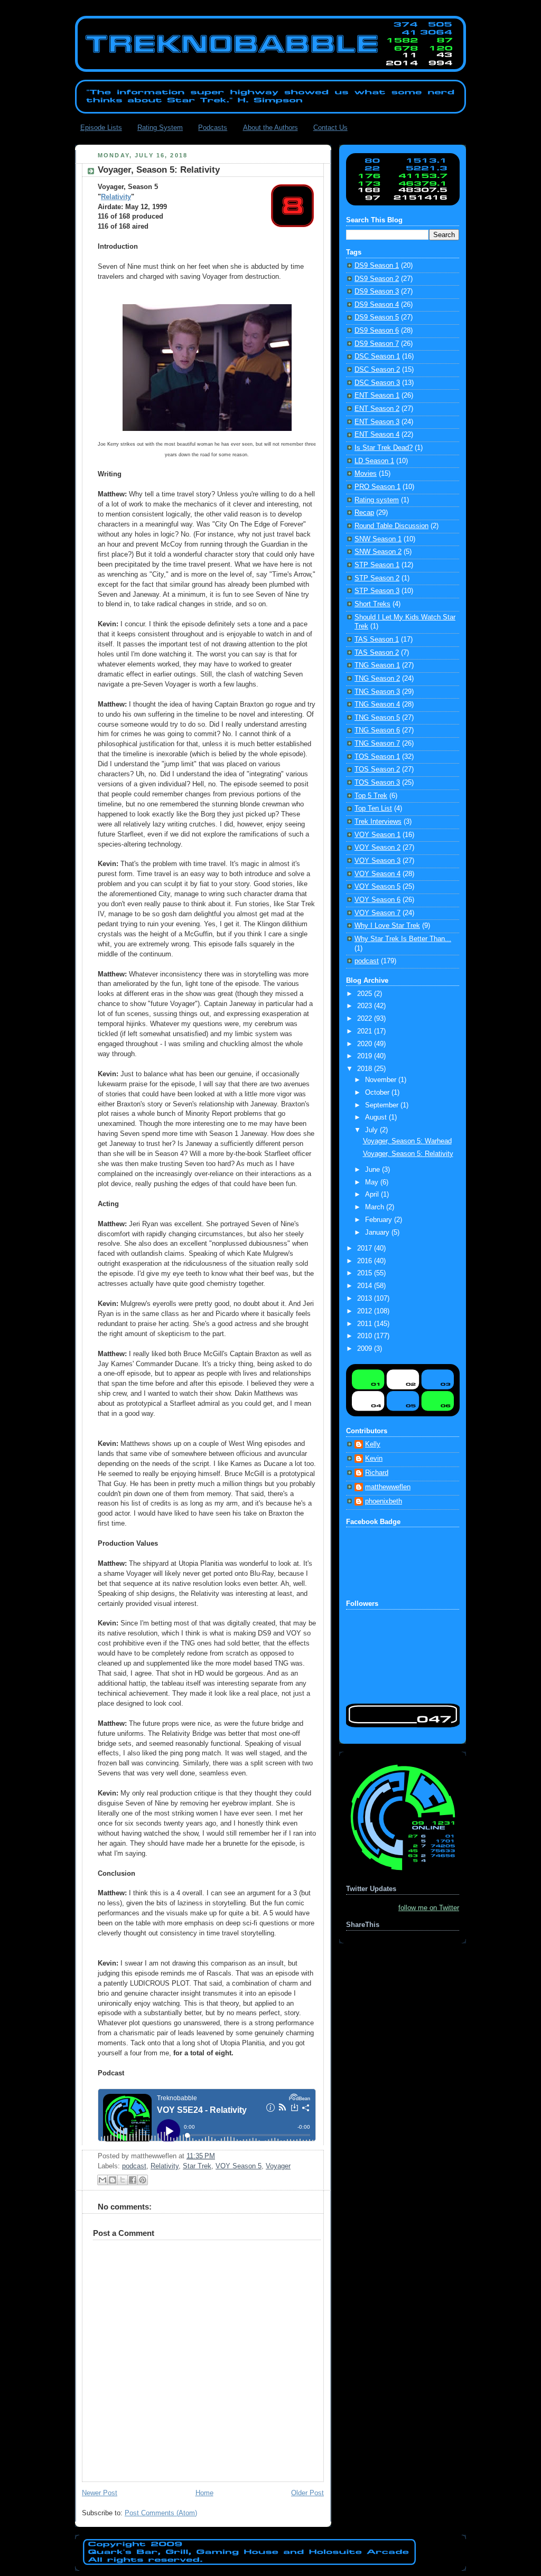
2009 (366, 1349)
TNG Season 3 (377, 692)
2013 (366, 1299)
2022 (366, 1019)
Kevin (374, 1459)
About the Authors (270, 128)
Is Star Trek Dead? (384, 448)
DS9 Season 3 (377, 292)
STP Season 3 (377, 591)
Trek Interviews (378, 822)
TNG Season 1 (377, 665)
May (373, 1182)
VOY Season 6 (377, 900)
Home (204, 2493)
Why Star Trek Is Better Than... (403, 939)
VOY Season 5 (239, 2166)
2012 (366, 1311)
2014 (366, 1286)
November (382, 1080)
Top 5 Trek (371, 796)
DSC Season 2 (377, 370)
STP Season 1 (377, 565)
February (380, 1220)
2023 (366, 1006)
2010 (366, 1336)
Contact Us (330, 128)
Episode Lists (101, 128)
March (376, 1207)
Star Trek (197, 2166)
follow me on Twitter (429, 1908)
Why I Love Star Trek (387, 926)
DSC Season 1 (377, 356)
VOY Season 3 (377, 861)
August (377, 1117)
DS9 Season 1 (377, 266)
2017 (366, 1248)
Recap (364, 513)
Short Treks (372, 604)
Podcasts (213, 128)
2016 (366, 1261)
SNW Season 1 (378, 539)
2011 (366, 1324)
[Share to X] (123, 2180)
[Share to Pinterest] (143, 2180)
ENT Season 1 (377, 396)
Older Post (307, 2493)
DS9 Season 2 (377, 279)
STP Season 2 (377, 578)
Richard (377, 1473)
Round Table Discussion (391, 526)
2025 (366, 994)
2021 (366, 1031)
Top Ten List (373, 808)
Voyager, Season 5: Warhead (407, 1141)
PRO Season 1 (377, 487)
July (372, 1130)
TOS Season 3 (377, 783)
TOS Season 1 (377, 757)
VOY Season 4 (377, 874)
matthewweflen (388, 1487)
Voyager (278, 2166)
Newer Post (100, 2493)
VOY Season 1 (377, 835)
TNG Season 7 (377, 744)
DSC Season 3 (377, 383)
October (378, 1093)
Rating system (377, 500)
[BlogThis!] (113, 2180)
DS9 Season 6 (377, 331)
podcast (134, 2166)
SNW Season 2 (378, 552)
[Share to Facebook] (133, 2180)
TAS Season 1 (377, 640)
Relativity (116, 197)
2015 (366, 1273)
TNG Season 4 (377, 704)
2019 (366, 1056)
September (383, 1105)
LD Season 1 (374, 461)
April (373, 1195)
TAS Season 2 (377, 653)
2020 (366, 1044)
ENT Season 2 (377, 409)
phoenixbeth (384, 1501)
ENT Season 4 (377, 435)
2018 (366, 1069)
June (374, 1170)
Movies (366, 474)
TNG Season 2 (377, 679)
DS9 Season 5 (377, 317)
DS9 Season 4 (377, 305)
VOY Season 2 (377, 848)
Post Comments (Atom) (161, 2513)
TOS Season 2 (377, 769)
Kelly (373, 1444)
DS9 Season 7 (377, 344)
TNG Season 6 (377, 730)
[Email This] (102, 2180)
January (378, 1233)
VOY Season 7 (377, 913)
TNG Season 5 (377, 718)
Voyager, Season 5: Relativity (408, 1154)
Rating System (160, 128)
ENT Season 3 (377, 422)
